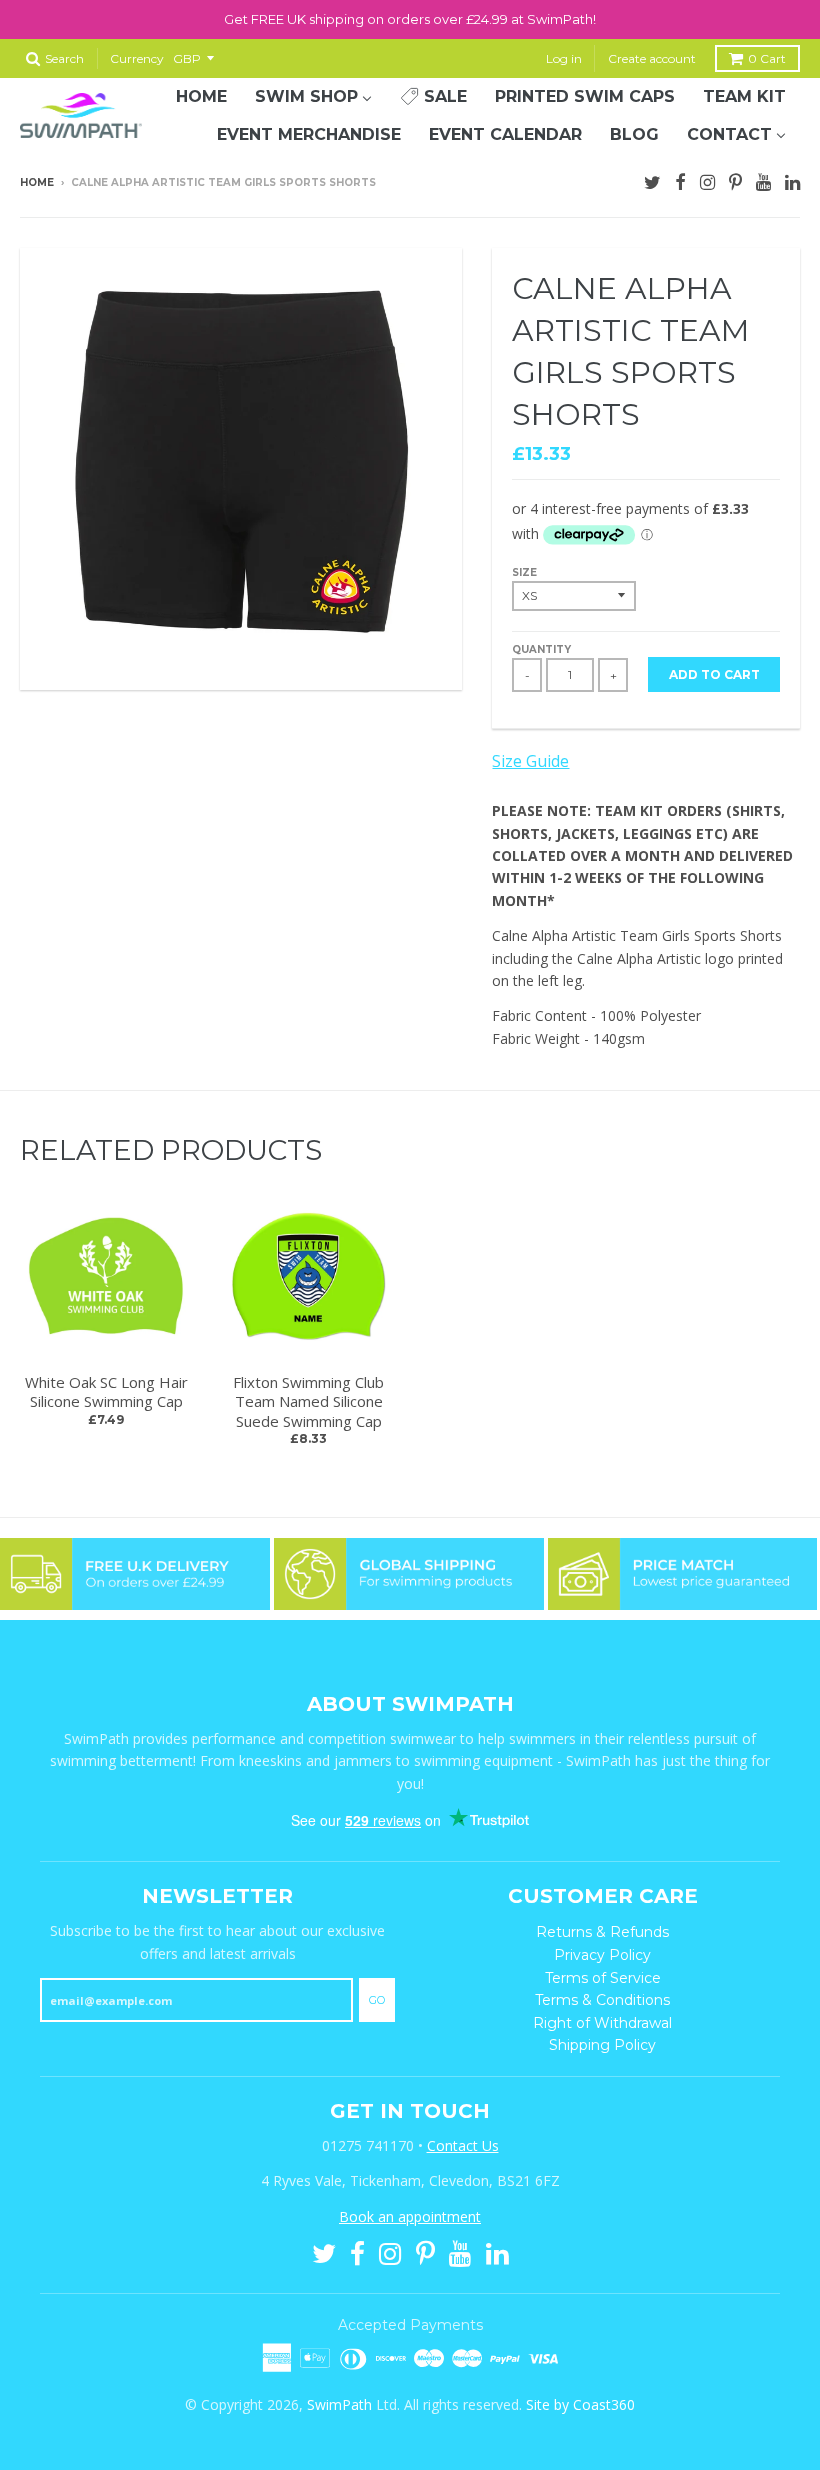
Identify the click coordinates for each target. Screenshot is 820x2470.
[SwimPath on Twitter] (652, 180)
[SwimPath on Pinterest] (735, 180)
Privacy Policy (602, 1955)
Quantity (541, 649)
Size (524, 572)
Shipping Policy (602, 2045)
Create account (652, 58)
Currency (137, 58)
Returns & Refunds (602, 1932)
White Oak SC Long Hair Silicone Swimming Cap (106, 1392)
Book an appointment (410, 2216)
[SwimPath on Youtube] (763, 180)
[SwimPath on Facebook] (680, 180)
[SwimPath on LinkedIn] (792, 180)
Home (37, 182)
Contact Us (463, 2145)
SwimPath (339, 2404)
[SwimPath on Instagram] (707, 180)
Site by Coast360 (580, 2404)
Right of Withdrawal (602, 2023)
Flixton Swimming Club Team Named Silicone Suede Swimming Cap (308, 1401)
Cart (767, 58)
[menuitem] (201, 97)
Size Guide (530, 761)
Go (377, 2000)
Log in (564, 58)
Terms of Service (603, 1978)
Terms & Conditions (602, 2000)
